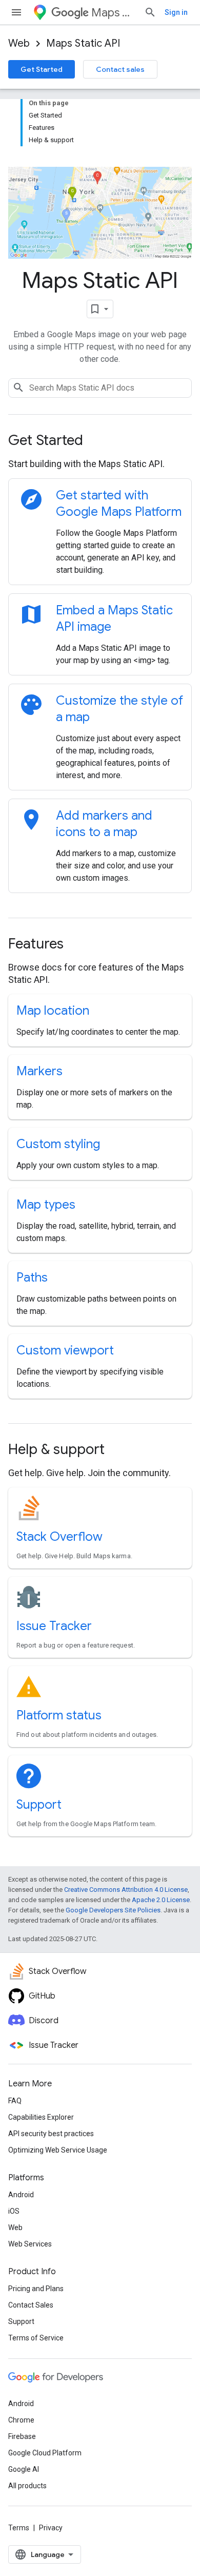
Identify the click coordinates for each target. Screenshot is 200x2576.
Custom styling (58, 1144)
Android (21, 2195)
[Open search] (150, 12)
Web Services (30, 2244)
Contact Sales (31, 2305)
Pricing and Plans (36, 2289)
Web (19, 43)
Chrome (21, 2420)
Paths (32, 1277)
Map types (46, 1205)
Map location (53, 1011)
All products (27, 2486)
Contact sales (120, 69)
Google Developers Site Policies (113, 1910)
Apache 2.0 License (161, 1900)
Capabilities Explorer (41, 2117)
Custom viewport (65, 1350)
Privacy (51, 2528)
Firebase (22, 2436)
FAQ (15, 2101)
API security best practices (51, 2134)
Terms (19, 2528)
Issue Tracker (54, 1626)
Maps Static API (83, 43)
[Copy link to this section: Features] (77, 945)
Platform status (59, 1715)
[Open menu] (16, 12)
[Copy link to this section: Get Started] (97, 441)
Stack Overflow (59, 1537)
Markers (39, 1071)
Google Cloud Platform (45, 2453)
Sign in (176, 12)
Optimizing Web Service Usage (58, 2150)
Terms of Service (36, 2338)
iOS (14, 2211)
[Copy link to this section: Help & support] (118, 1450)
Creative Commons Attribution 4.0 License (126, 1890)
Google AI (24, 2469)
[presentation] (100, 440)
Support (39, 1805)
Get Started (42, 69)
